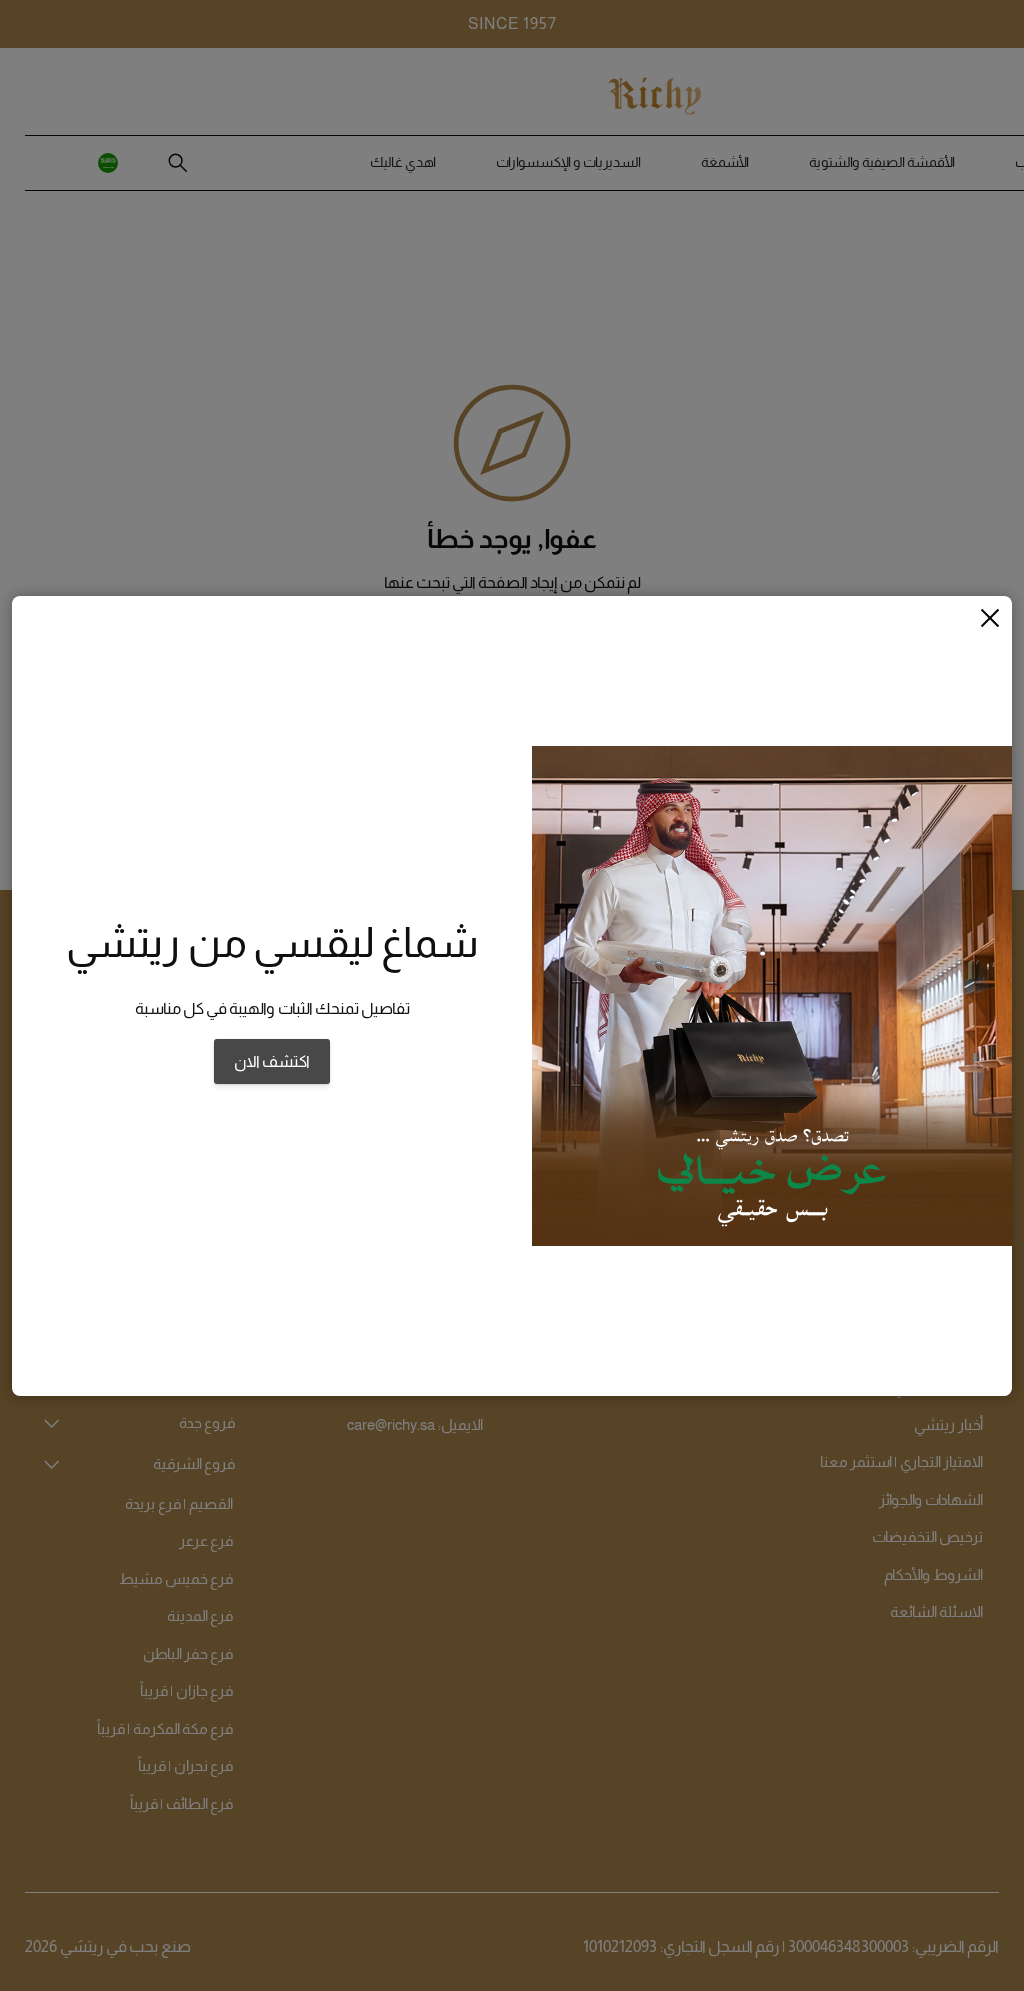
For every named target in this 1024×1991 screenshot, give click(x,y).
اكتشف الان (272, 1061)
